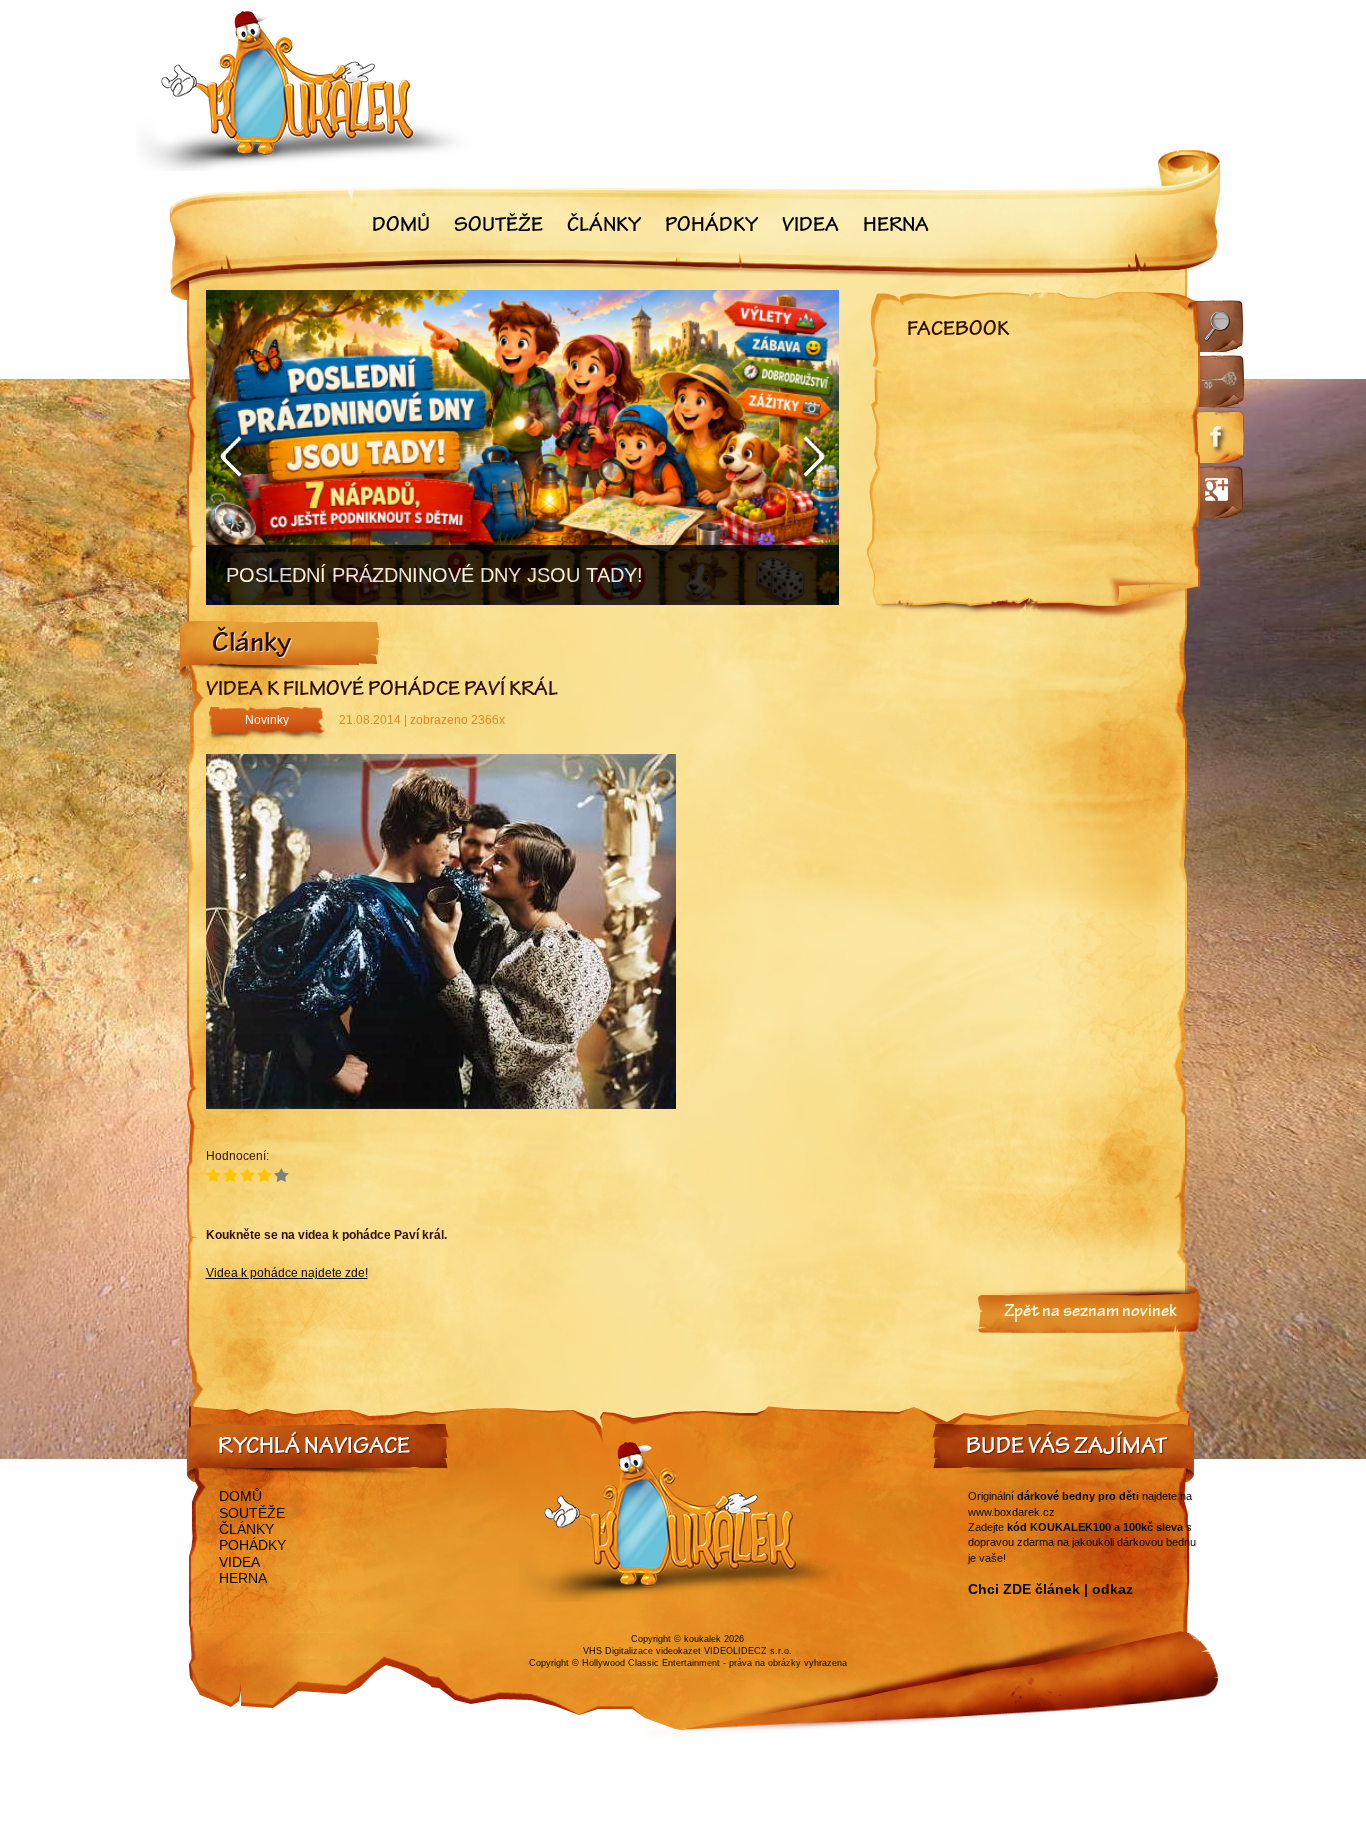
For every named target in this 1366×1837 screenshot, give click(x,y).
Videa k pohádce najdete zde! (287, 1273)
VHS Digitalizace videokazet (642, 1651)
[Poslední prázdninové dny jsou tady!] (522, 447)
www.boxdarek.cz (1011, 1512)
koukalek (702, 1639)
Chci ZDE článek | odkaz (1050, 1589)
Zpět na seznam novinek (1090, 1313)
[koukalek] (305, 90)
